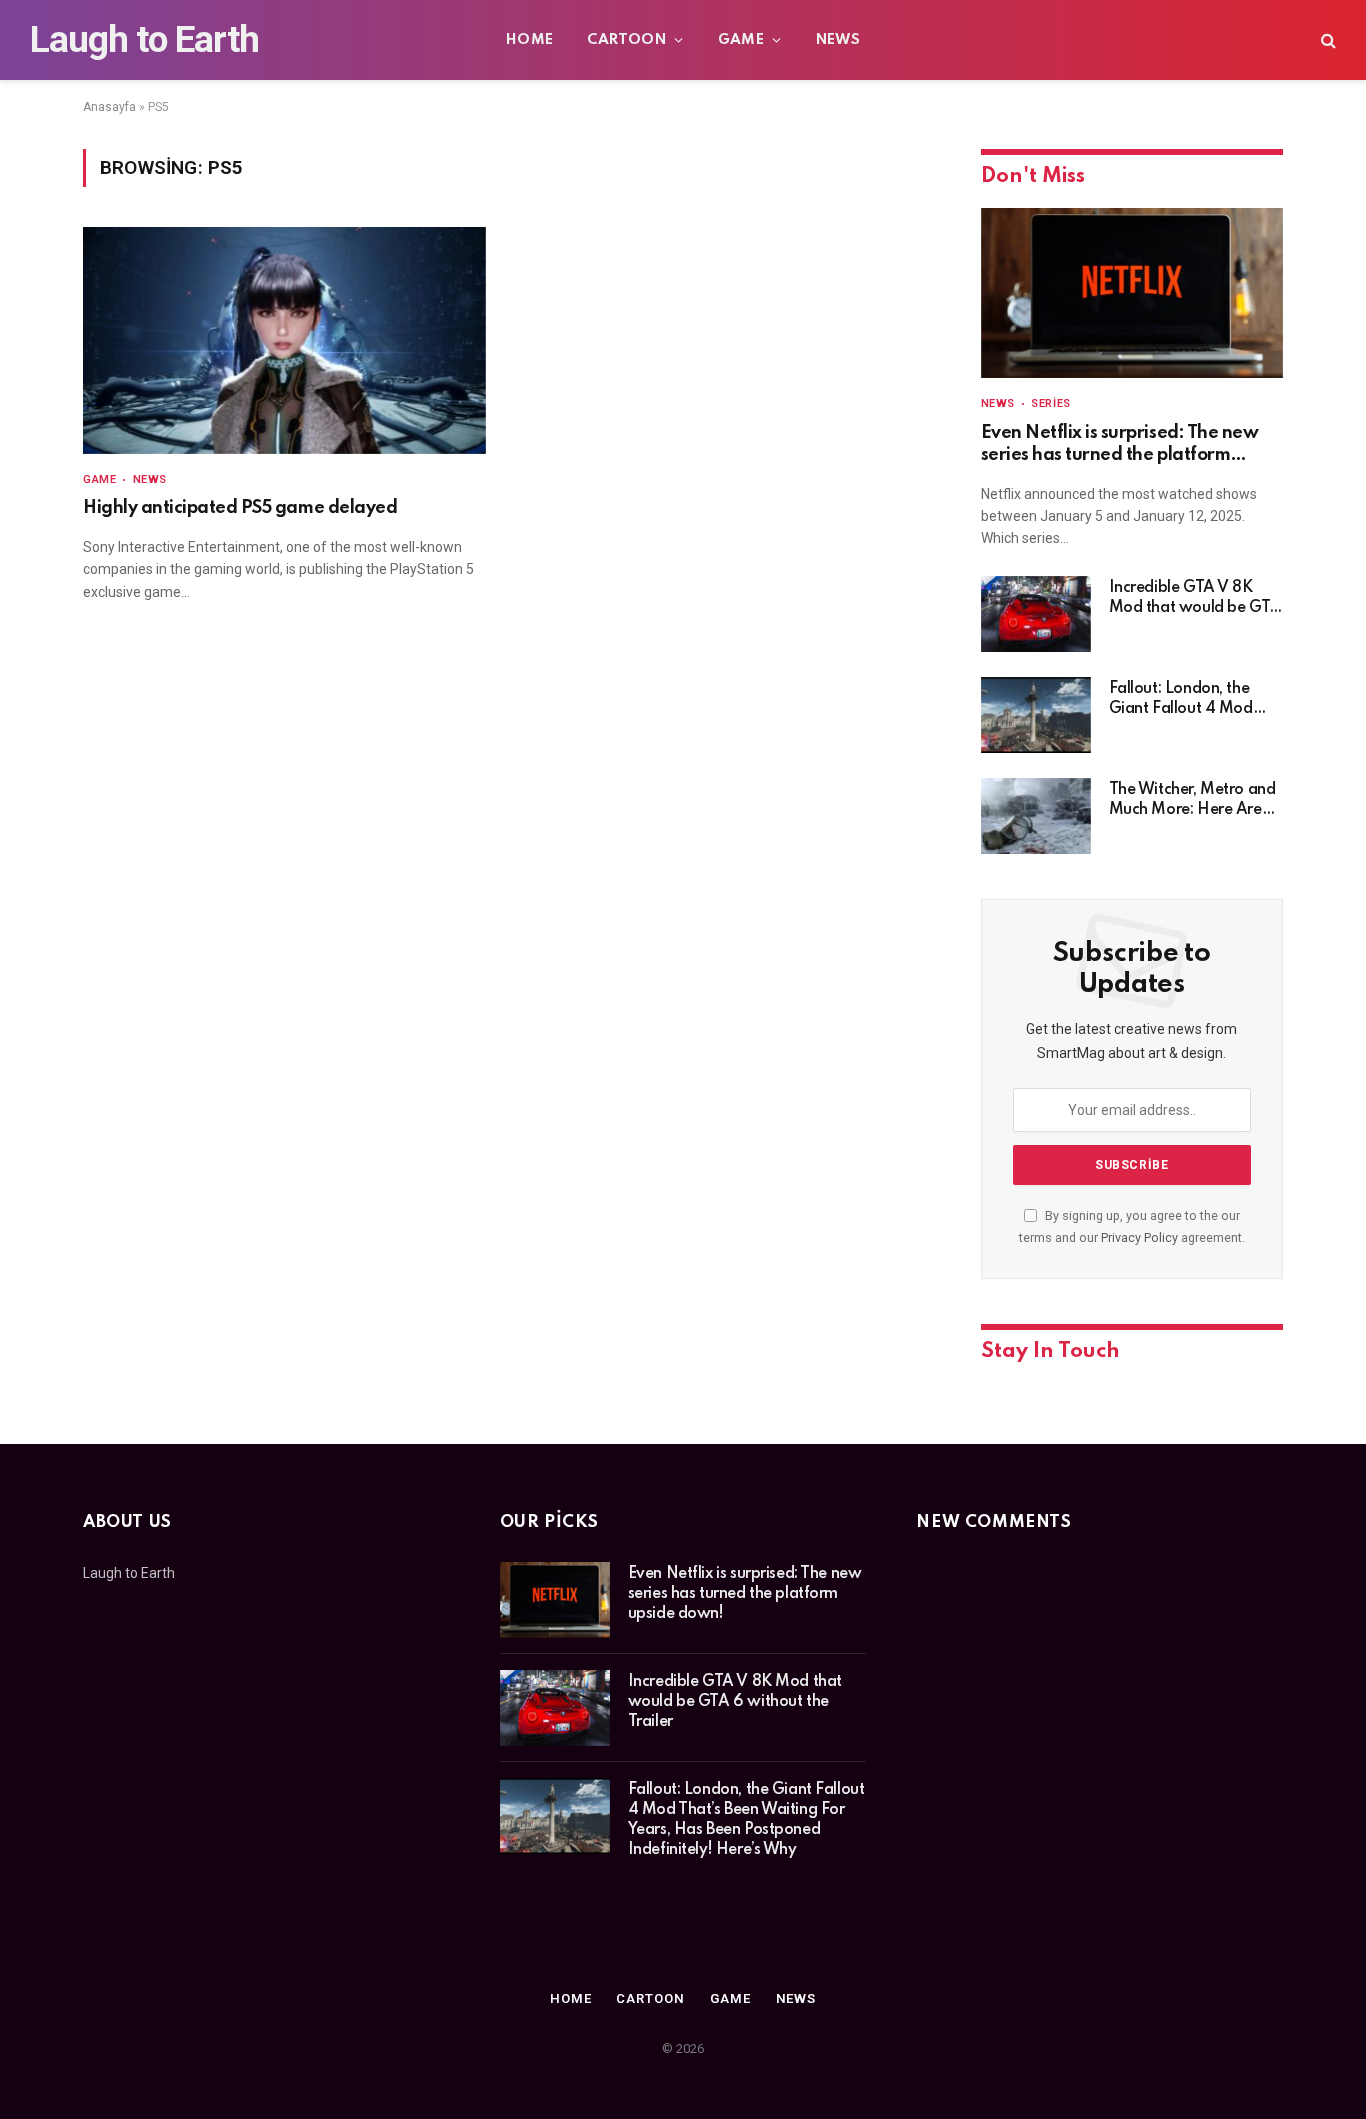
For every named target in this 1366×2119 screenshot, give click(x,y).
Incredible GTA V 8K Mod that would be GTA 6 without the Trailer (1195, 599)
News (838, 40)
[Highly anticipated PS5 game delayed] (284, 340)
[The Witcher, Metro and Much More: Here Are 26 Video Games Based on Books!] (1036, 816)
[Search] (1326, 40)
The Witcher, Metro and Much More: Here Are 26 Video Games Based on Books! (1192, 801)
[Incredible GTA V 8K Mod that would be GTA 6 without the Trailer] (1036, 614)
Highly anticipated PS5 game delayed (240, 508)
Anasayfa (109, 107)
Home (530, 40)
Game (741, 40)
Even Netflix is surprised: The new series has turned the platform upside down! (1120, 445)
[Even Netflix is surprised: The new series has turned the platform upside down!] (1132, 293)
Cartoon (626, 40)
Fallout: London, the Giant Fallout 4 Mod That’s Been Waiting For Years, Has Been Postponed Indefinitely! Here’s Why (1192, 700)
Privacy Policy (1139, 1237)
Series (1050, 403)
